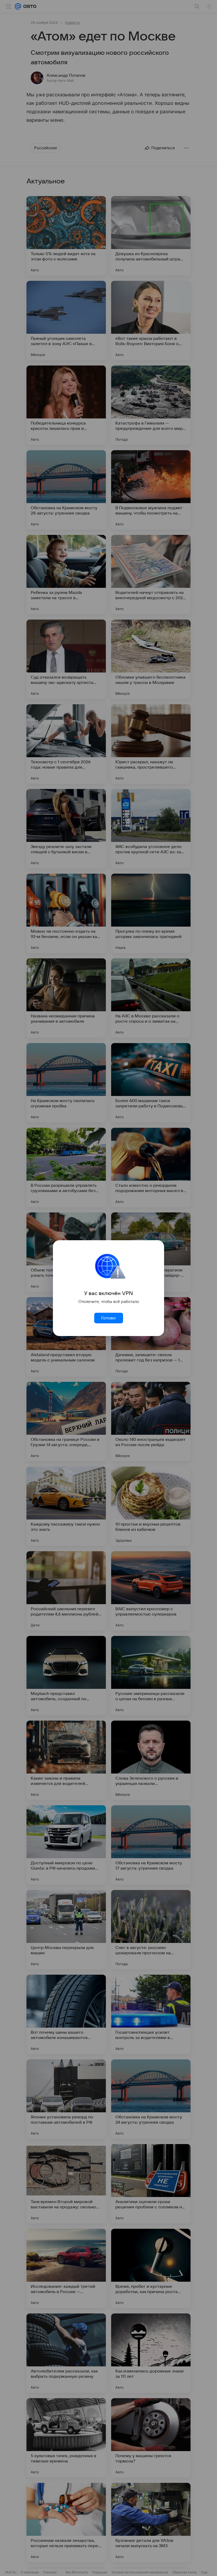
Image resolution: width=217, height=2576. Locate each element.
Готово (108, 1318)
